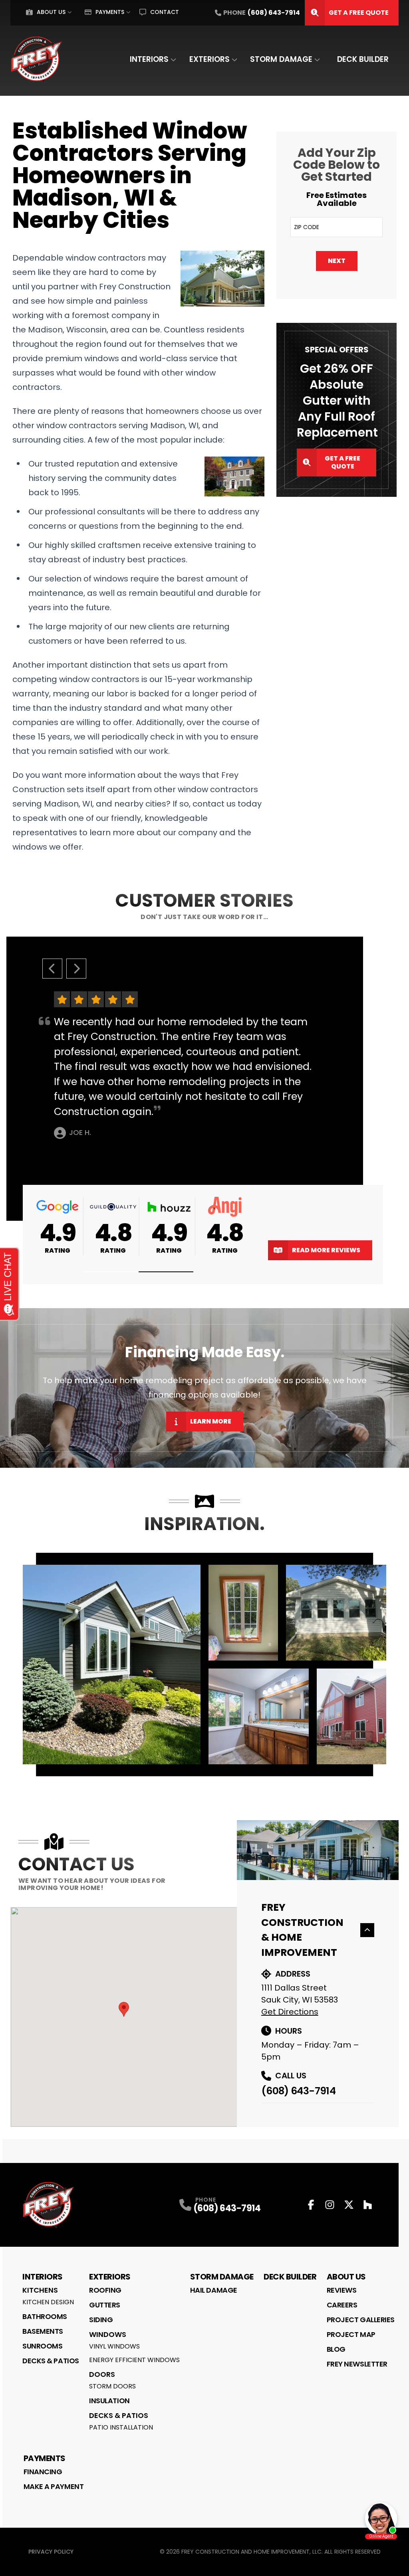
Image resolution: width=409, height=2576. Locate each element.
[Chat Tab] (204, 1288)
